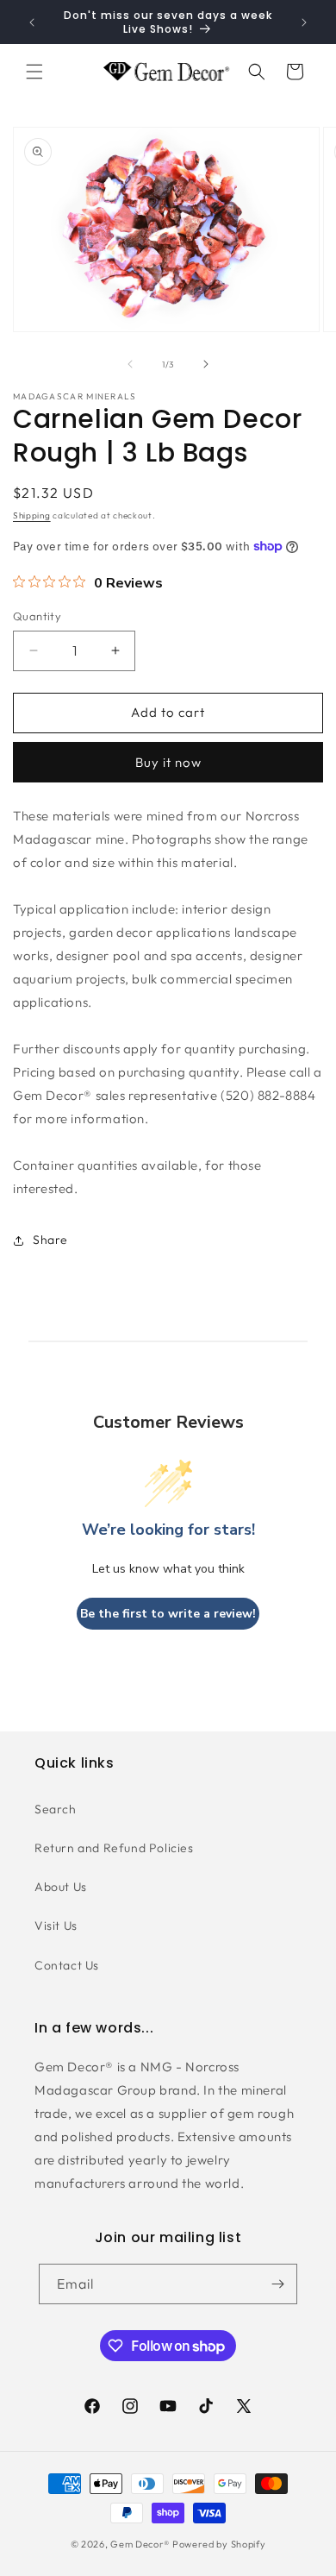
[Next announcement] (304, 22)
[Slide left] (130, 364)
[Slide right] (206, 364)
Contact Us (67, 1965)
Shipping (32, 515)
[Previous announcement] (32, 22)
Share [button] (50, 1240)
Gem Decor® (140, 2544)
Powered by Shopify (219, 2544)
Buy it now (168, 762)
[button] (34, 72)
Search (56, 1809)
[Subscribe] (277, 2284)
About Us (61, 1887)
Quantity (37, 616)
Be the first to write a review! (168, 1614)
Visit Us (56, 1926)
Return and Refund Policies (114, 1848)
